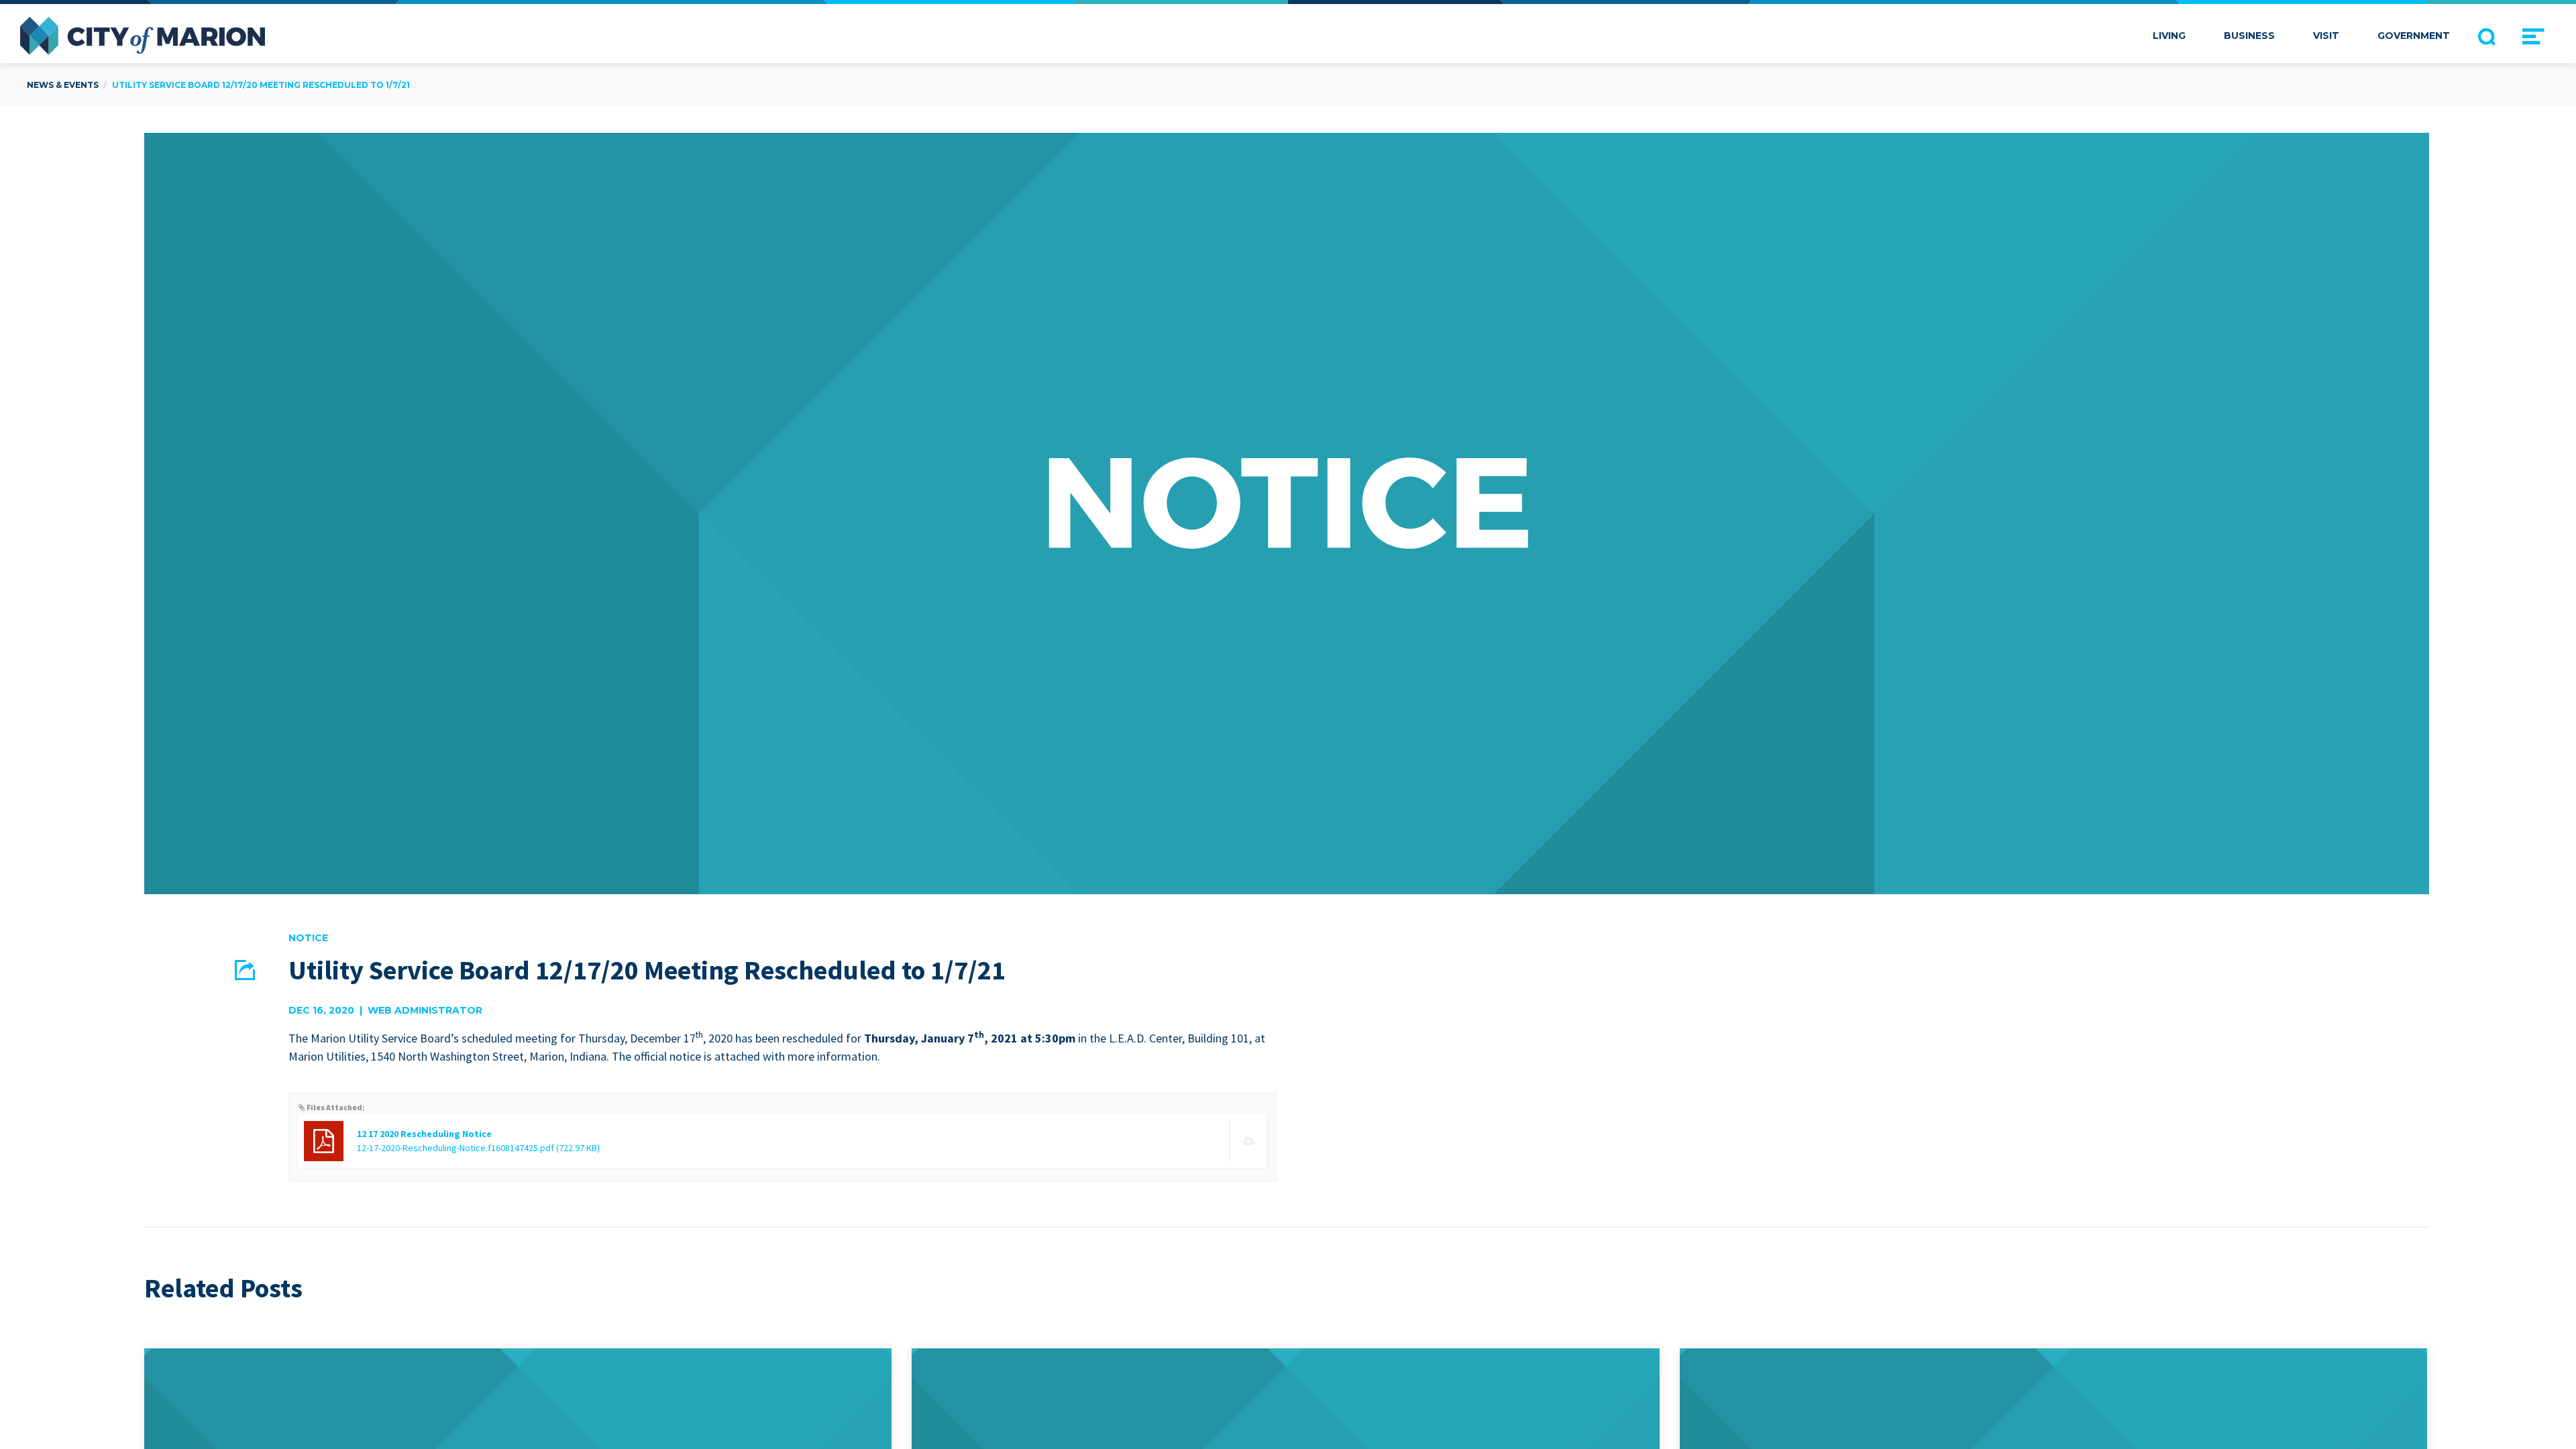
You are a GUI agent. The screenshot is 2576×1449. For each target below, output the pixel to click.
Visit (2326, 36)
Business (2249, 36)
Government (2414, 36)
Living (2169, 36)
